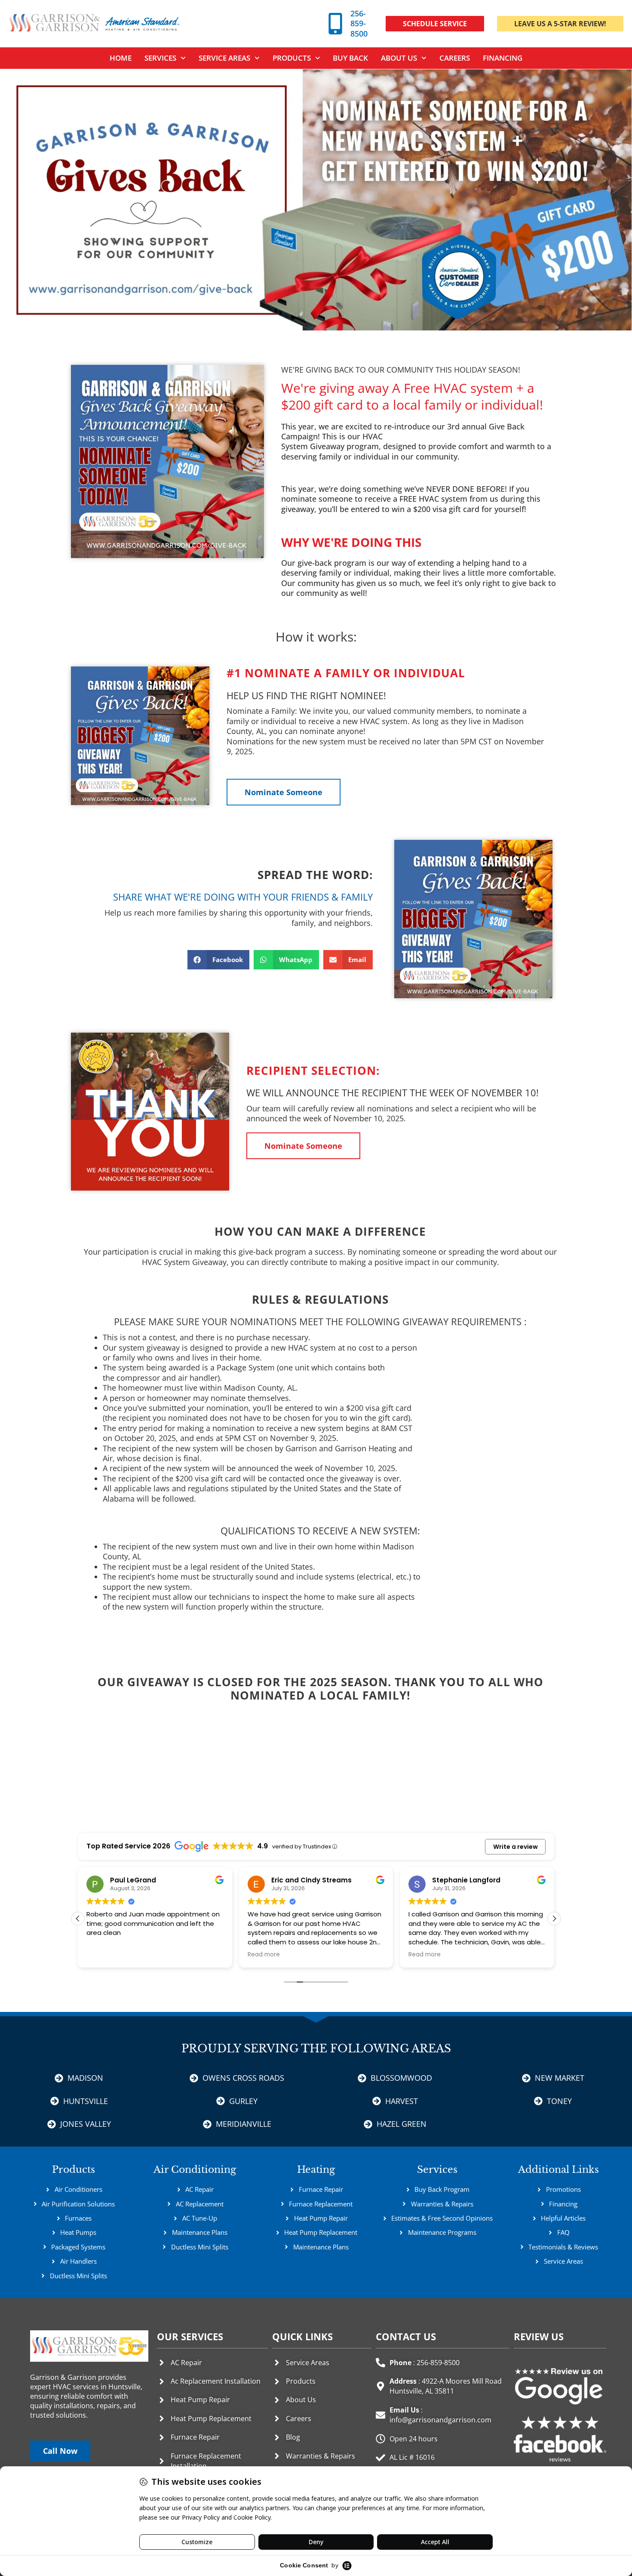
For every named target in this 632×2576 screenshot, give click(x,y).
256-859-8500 (359, 23)
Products (292, 58)
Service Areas (224, 58)
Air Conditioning (195, 2170)
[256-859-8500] (335, 24)
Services (437, 2170)
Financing (503, 58)
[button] (351, 542)
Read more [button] (103, 1955)
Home (121, 58)
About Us (399, 58)
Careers (455, 58)
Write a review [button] (515, 1847)
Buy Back (350, 58)
